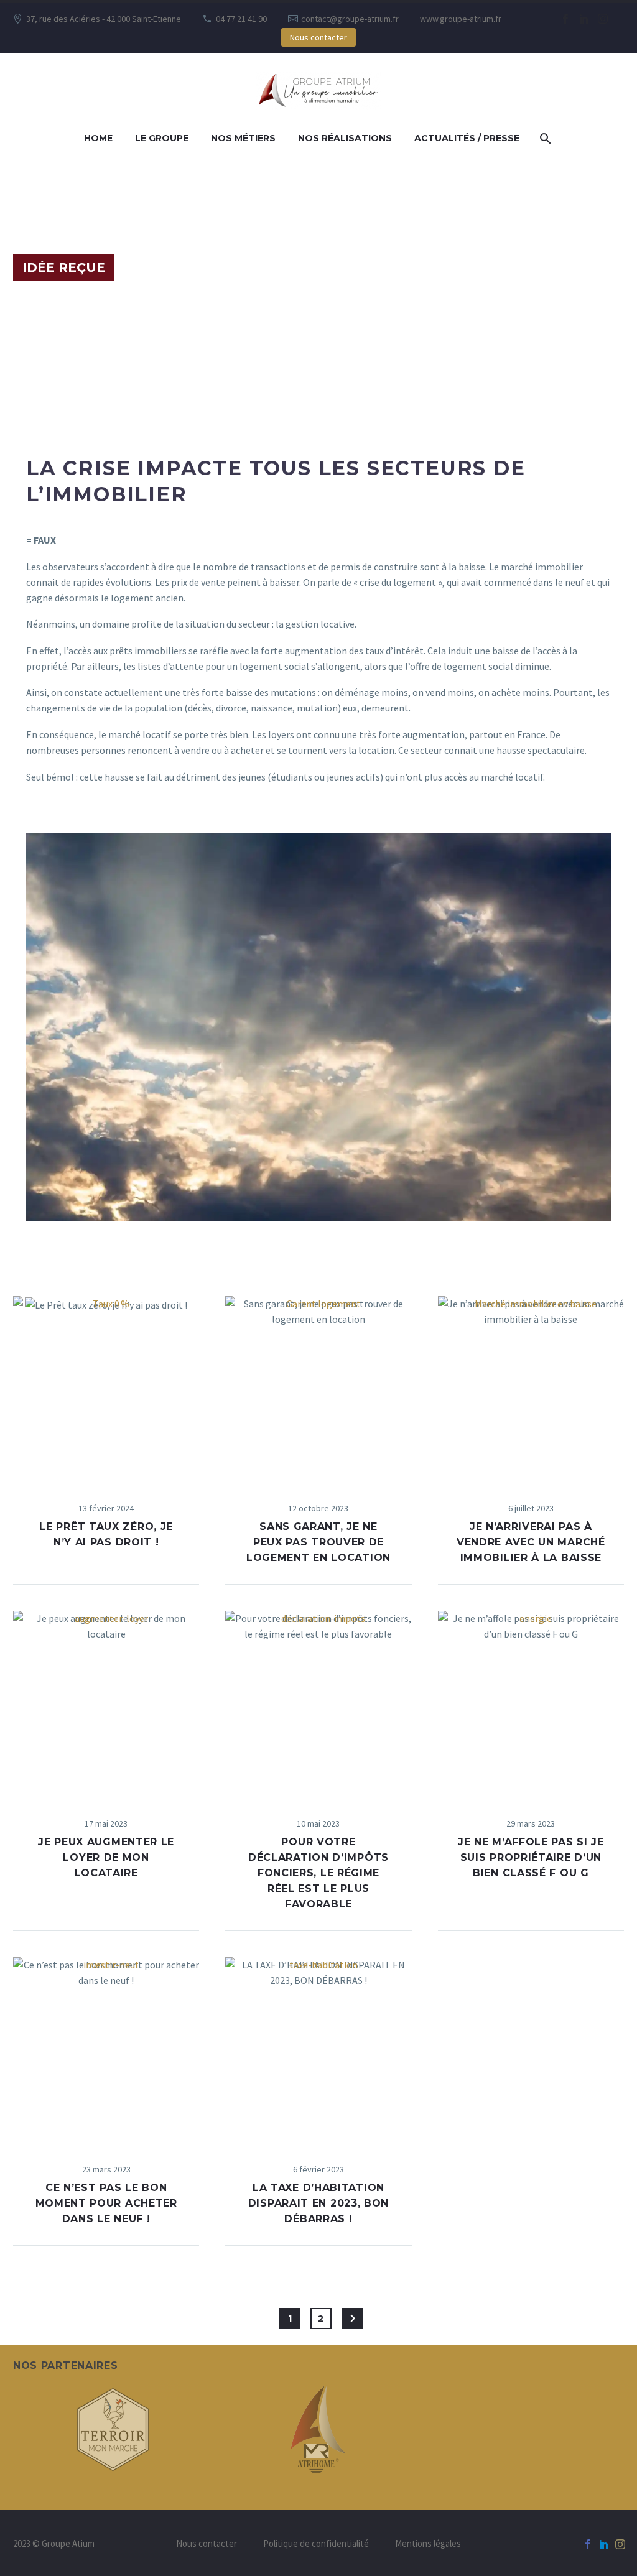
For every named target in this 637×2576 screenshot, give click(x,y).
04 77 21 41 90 (241, 19)
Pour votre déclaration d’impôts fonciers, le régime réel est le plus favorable (318, 1873)
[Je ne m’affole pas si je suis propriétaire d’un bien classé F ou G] (531, 1704)
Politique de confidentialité (316, 2544)
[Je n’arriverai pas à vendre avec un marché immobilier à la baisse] (531, 1389)
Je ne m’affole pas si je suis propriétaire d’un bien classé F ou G (531, 1857)
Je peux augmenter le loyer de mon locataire (106, 1857)
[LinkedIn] (584, 19)
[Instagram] (603, 19)
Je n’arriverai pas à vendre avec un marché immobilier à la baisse (531, 1542)
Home (98, 138)
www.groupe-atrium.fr (461, 19)
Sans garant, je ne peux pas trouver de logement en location (318, 1542)
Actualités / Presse (467, 138)
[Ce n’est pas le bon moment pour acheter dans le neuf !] (106, 2050)
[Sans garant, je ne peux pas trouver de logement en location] (318, 1389)
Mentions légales (428, 2544)
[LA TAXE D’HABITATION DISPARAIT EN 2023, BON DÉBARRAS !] (318, 2050)
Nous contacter (318, 37)
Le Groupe (162, 138)
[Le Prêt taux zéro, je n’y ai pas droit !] (106, 1389)
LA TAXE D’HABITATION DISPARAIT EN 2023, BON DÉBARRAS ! (318, 2203)
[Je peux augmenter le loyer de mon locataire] (106, 1704)
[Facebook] (565, 19)
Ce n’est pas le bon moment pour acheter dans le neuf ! (106, 2203)
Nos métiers (243, 138)
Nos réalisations (345, 138)
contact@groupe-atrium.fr (350, 19)
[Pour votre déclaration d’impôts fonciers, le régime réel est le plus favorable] (318, 1704)
